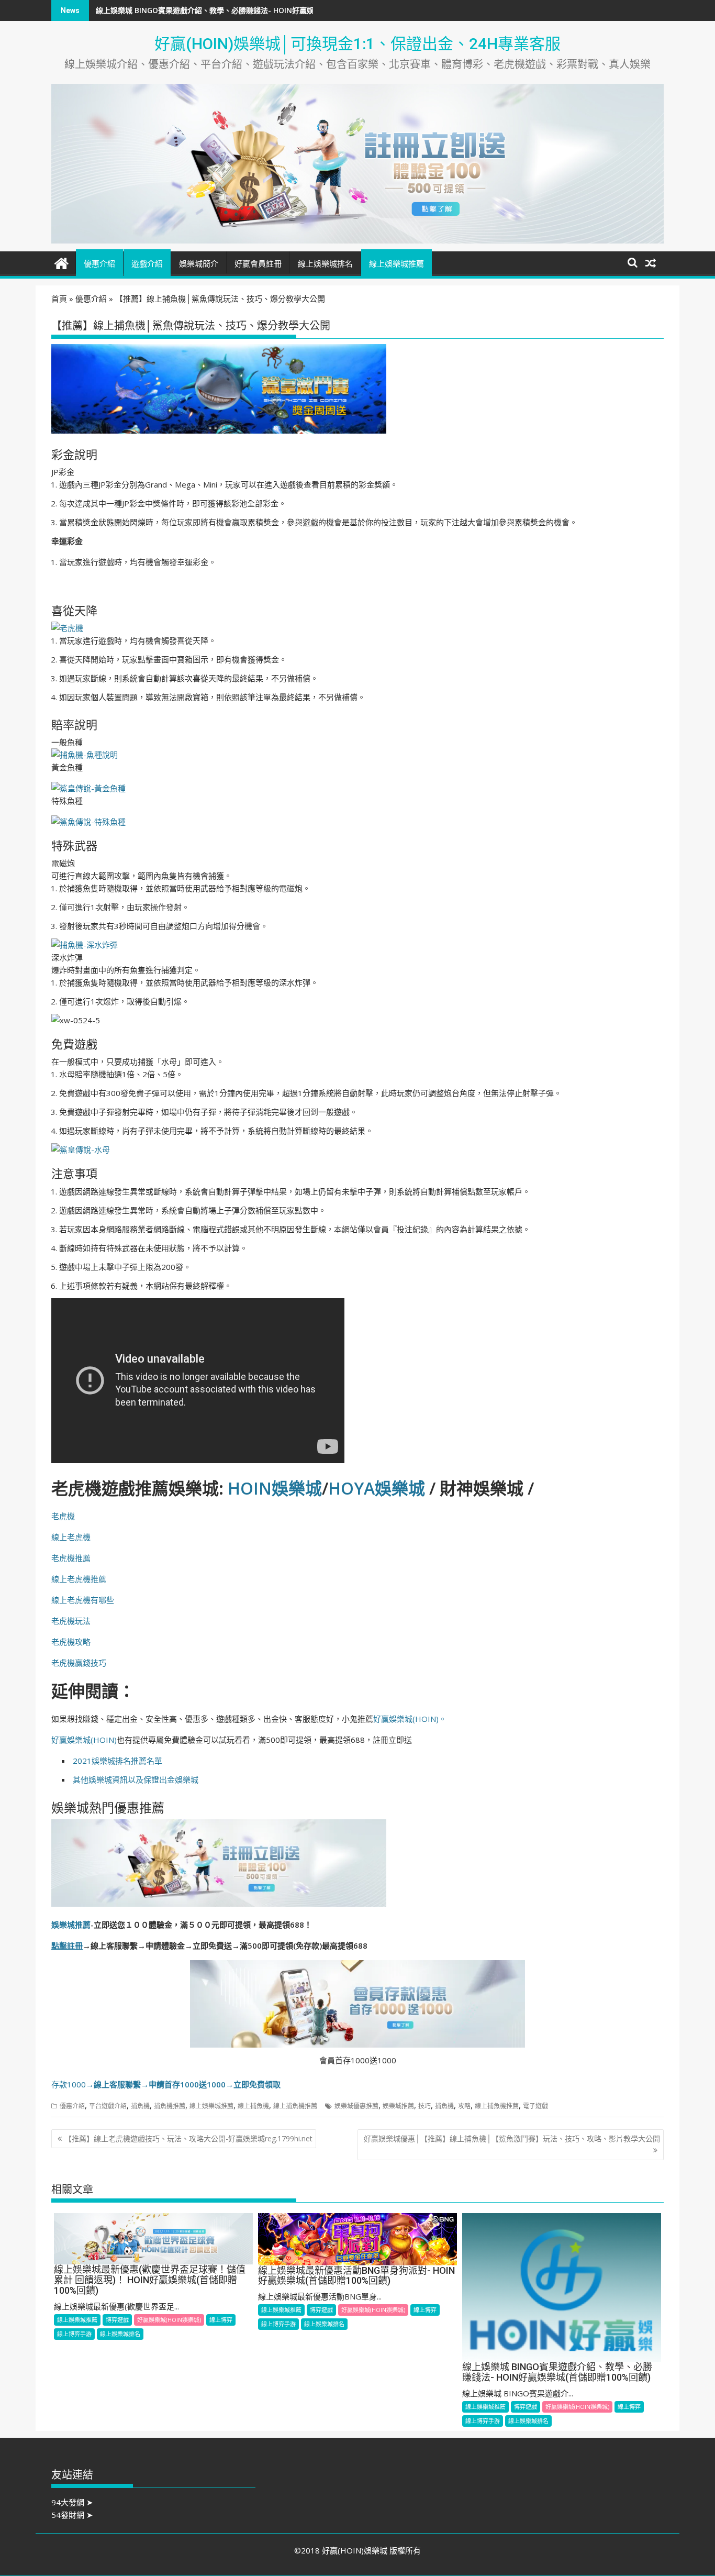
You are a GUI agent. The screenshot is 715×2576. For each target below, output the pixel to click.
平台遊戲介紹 (108, 2106)
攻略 (464, 2106)
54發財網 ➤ (72, 2515)
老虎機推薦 (71, 1558)
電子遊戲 (535, 2106)
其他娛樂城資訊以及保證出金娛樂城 (136, 1779)
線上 (59, 1537)
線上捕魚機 (253, 2106)
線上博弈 (221, 2320)
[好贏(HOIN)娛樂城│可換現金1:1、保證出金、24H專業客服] (62, 262)
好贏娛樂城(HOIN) (84, 1740)
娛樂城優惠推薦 (356, 2106)
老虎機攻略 (71, 1642)
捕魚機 (140, 2106)
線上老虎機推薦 (79, 1579)
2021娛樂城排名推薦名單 (118, 1761)
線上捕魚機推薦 (295, 2106)
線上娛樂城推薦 (396, 264)
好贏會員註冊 (258, 264)
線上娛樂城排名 (325, 264)
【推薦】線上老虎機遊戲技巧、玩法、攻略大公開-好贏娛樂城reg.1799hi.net (188, 2138)
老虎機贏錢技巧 (79, 1663)
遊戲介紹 (147, 264)
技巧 (424, 2106)
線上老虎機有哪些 (83, 1600)
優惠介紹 (99, 264)
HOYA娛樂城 (377, 1488)
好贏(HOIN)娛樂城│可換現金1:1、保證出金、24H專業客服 (357, 44)
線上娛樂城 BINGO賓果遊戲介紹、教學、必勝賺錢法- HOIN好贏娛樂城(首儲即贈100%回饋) (246, 10)
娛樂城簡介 (199, 264)
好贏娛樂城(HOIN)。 (410, 1719)
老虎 (75, 1537)
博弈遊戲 (117, 2320)
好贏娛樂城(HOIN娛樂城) (169, 2320)
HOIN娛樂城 (275, 1488)
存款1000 (166, 2084)
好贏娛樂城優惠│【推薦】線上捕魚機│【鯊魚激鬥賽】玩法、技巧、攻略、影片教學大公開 (512, 2138)
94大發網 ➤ (72, 2502)
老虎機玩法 (71, 1621)
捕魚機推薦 (170, 2106)
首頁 (59, 298)
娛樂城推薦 (71, 1925)
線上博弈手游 (74, 2334)
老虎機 (63, 1516)
